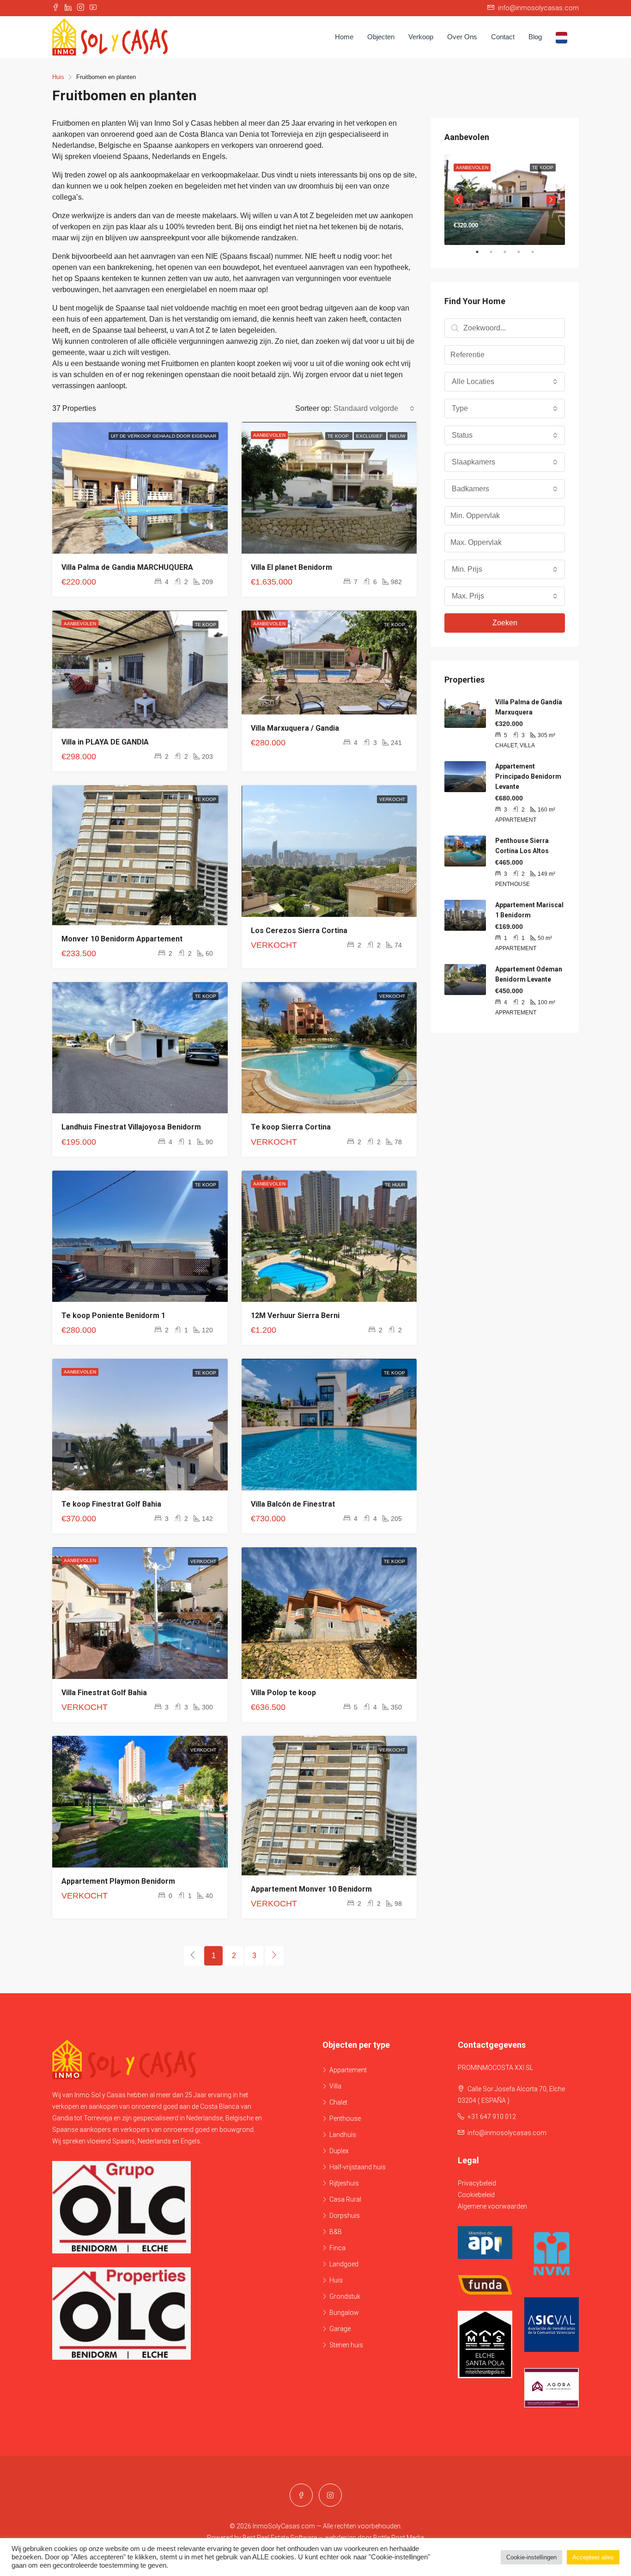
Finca (337, 2248)
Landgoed (344, 2264)
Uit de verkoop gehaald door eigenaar (164, 436)
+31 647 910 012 (492, 2117)
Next (551, 200)
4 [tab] (523, 252)
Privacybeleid (477, 2183)
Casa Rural (345, 2199)
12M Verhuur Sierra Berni (295, 1315)
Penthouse (345, 2118)
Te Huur (395, 1185)
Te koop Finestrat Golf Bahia (111, 1504)
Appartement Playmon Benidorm (118, 1881)
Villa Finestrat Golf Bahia (104, 1693)
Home (344, 37)
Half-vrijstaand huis (358, 2167)
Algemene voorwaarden (492, 2206)
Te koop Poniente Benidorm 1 (113, 1315)
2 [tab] (496, 252)
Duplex (339, 2151)
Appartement (348, 2070)
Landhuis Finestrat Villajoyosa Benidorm (131, 1127)
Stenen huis (346, 2345)
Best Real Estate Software (280, 2538)
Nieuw (397, 436)
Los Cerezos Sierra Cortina (299, 931)
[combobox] (374, 409)
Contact (503, 37)
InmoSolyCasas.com (284, 2526)
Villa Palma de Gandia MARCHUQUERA (127, 567)
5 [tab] (537, 252)
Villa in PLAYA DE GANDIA (105, 742)
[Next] (274, 1956)
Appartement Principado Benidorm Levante (528, 776)
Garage (340, 2329)
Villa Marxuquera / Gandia (295, 728)
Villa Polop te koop (283, 1693)
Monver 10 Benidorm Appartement (122, 939)
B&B (336, 2232)
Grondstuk (345, 2296)
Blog (535, 37)
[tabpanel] (505, 200)
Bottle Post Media (399, 2538)
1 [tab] (482, 252)
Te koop (339, 436)
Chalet (338, 2102)
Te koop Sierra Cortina (291, 1127)
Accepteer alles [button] (593, 2557)
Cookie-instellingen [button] (531, 2557)
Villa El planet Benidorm (291, 567)
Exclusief (370, 436)
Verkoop (421, 37)
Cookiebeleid (476, 2195)
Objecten (381, 37)
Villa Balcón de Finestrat (293, 1504)
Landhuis (343, 2135)
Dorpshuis (345, 2216)
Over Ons (462, 37)
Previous (458, 200)
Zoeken (505, 623)
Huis (336, 2280)
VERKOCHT (392, 799)
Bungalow (344, 2313)
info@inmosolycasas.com (507, 2133)
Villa (335, 2086)
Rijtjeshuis (344, 2183)
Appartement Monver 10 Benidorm (311, 1889)
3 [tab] (510, 252)
